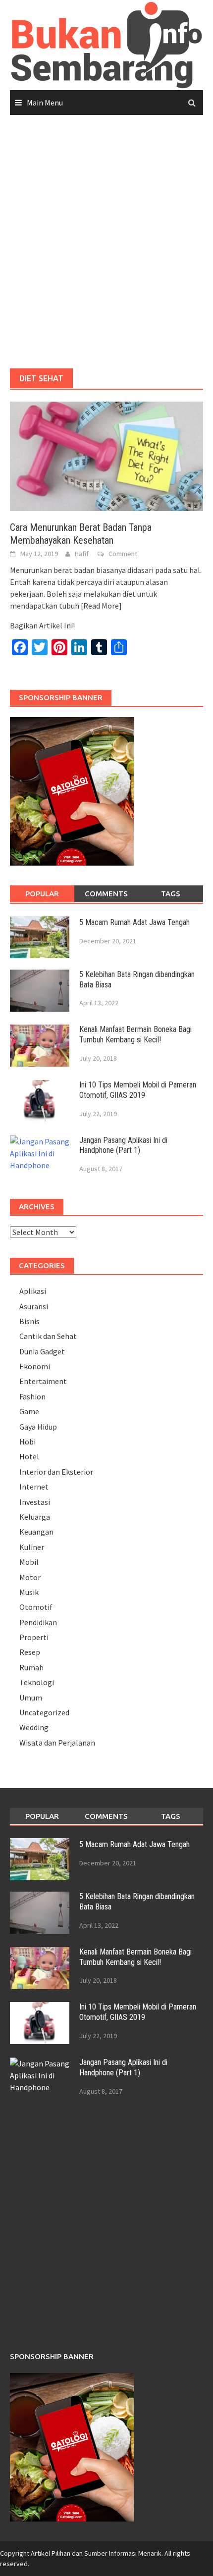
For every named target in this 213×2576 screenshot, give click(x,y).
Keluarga (35, 1517)
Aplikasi (33, 1291)
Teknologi (37, 1682)
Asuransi (34, 1306)
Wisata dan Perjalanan (57, 1743)
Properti (34, 1637)
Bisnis (29, 1321)
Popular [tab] (42, 894)
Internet (34, 1487)
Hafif (82, 554)
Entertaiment (43, 1381)
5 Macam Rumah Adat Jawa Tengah (134, 922)
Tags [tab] (171, 894)
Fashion (32, 1396)
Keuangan (36, 1532)
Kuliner (32, 1547)
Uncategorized (44, 1712)
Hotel (29, 1456)
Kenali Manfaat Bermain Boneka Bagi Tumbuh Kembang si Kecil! (135, 1034)
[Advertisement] (106, 242)
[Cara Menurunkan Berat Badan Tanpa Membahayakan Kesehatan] (106, 456)
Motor (30, 1577)
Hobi (27, 1442)
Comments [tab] (106, 894)
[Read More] (101, 606)
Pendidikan (38, 1622)
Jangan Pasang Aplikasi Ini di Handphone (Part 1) (123, 1145)
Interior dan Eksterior (56, 1472)
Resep (30, 1652)
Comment (123, 554)
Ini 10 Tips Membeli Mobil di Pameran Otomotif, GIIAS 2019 (138, 1090)
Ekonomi (35, 1366)
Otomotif (36, 1607)
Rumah (31, 1667)
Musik (29, 1592)
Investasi (35, 1502)
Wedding (34, 1727)
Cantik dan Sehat (48, 1336)
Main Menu (45, 103)
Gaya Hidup (38, 1427)
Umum (31, 1698)
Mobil (29, 1562)
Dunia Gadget (42, 1351)
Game (29, 1411)
